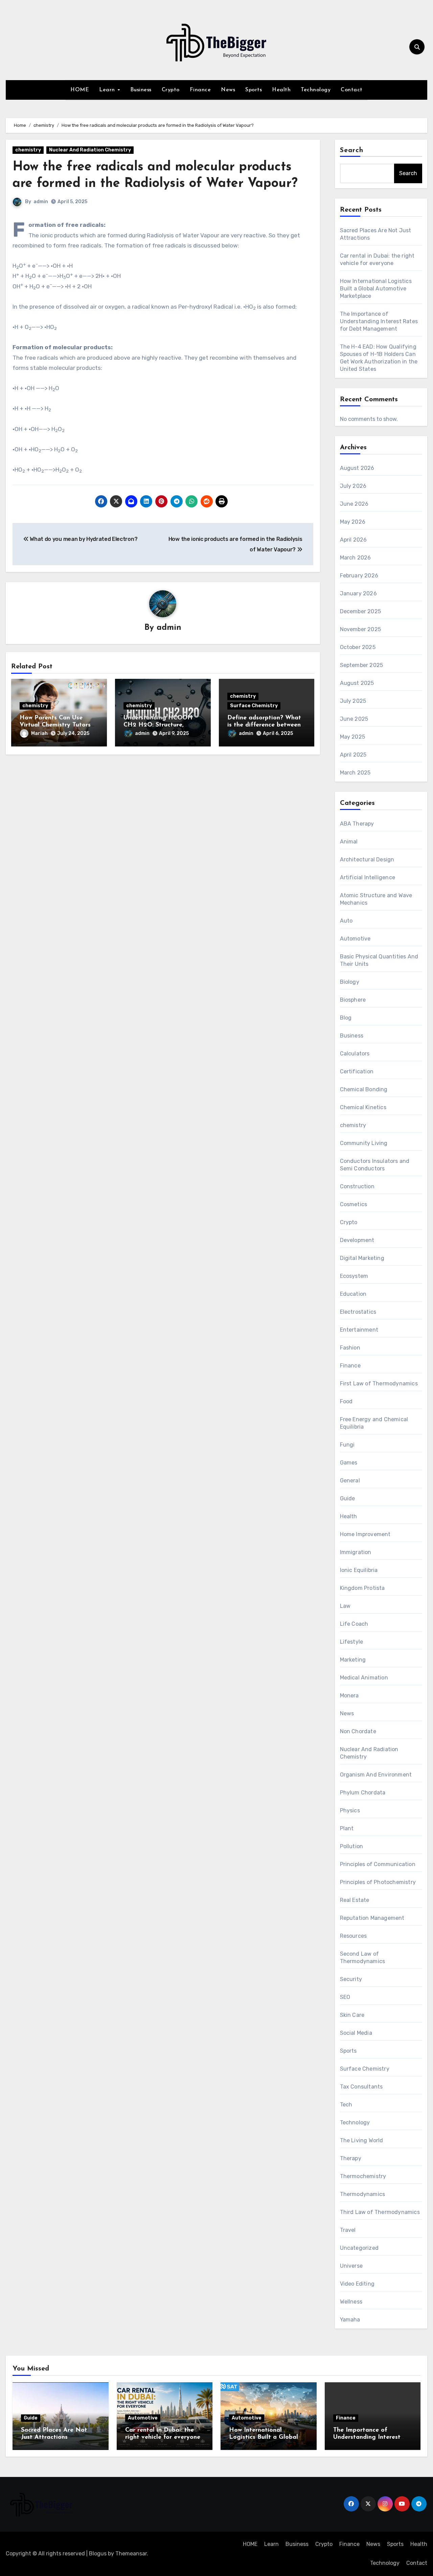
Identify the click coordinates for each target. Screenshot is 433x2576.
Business (141, 90)
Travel (348, 2230)
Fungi (347, 1445)
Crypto (171, 90)
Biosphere (353, 1000)
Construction (357, 1186)
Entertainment (359, 1330)
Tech (346, 2105)
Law (345, 1606)
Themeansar (131, 2554)
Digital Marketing (362, 1258)
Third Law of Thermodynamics (380, 2212)
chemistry (28, 150)
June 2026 (354, 504)
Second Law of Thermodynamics (363, 1958)
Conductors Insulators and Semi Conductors (375, 1165)
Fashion (350, 1348)
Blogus (98, 2554)
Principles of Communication (378, 1864)
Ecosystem (354, 1276)
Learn (108, 90)
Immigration (356, 1552)
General (350, 1481)
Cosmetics (354, 1204)
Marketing (353, 1660)
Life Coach (354, 1624)
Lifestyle (352, 1642)
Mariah (39, 733)
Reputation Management (372, 1918)
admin (41, 202)
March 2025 (355, 773)
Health (281, 90)
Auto (346, 921)
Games (349, 1463)
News (228, 90)
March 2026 (356, 558)
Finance (200, 90)
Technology (316, 90)
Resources (354, 1936)
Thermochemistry (363, 2176)
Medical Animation (364, 1678)
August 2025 (357, 683)
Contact (352, 90)
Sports (254, 90)
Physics (350, 1810)
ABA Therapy (357, 824)
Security (351, 1979)
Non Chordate (358, 1731)
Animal (349, 842)
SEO (345, 1997)
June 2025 (354, 719)
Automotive (355, 939)
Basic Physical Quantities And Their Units (379, 960)
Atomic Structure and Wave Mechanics (376, 899)
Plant (347, 1828)
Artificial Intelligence (368, 877)
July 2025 (353, 701)
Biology (350, 982)
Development (357, 1240)
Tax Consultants (361, 2087)
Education (353, 1294)
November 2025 (361, 629)
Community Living (364, 1143)
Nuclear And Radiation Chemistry (90, 150)
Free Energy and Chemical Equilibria (374, 1423)
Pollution (352, 1846)
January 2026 (358, 593)
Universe (351, 2266)
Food (346, 1401)
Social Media (356, 2033)
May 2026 (353, 522)
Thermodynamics (363, 2194)
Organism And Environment (376, 1775)
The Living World (362, 2140)
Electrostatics (358, 1312)
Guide (348, 1498)
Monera (349, 1696)
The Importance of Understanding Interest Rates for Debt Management (379, 321)
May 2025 (353, 737)
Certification (357, 1071)
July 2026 (353, 486)
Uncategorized (359, 2248)
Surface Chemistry (254, 706)
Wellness (351, 2302)
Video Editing (357, 2284)
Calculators (355, 1054)
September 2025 (362, 665)
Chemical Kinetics (363, 1107)
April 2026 (354, 540)
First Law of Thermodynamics (379, 1384)
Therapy (351, 2158)
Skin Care (352, 2015)
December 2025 (361, 611)
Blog (346, 1018)
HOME (80, 90)
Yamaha (350, 2320)
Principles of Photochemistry (378, 1882)
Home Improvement (365, 1534)
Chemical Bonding (364, 1089)
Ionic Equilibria (359, 1570)
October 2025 (358, 647)
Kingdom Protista (362, 1588)
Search (352, 150)
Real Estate (355, 1900)
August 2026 (357, 468)
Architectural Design (367, 860)
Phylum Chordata (363, 1793)
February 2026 (359, 576)
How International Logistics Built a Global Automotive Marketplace (376, 289)
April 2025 (353, 755)
